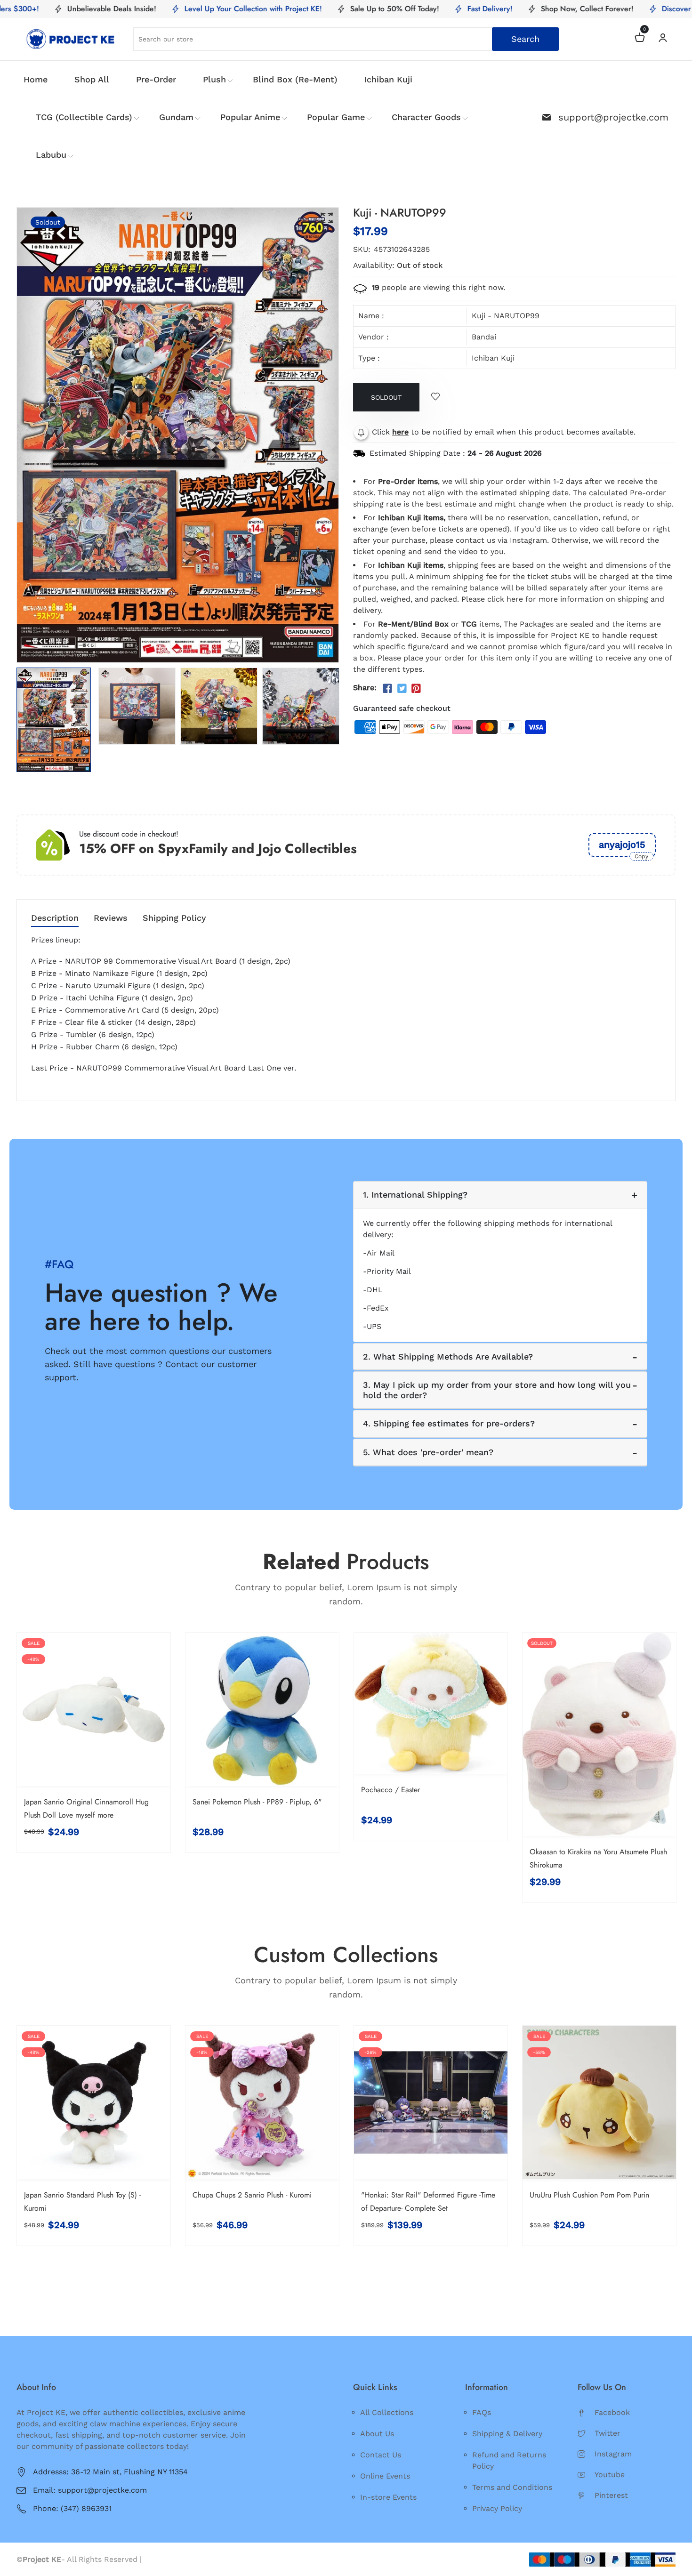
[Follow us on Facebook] (387, 689)
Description (55, 918)
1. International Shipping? (415, 1195)
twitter (608, 2433)
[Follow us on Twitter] (402, 689)
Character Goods (426, 117)
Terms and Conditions (512, 2487)
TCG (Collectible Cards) (84, 117)
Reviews (111, 918)
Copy (641, 856)
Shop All (92, 79)
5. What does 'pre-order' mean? (428, 1452)
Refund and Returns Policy (509, 2460)
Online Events (385, 2476)
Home (36, 79)
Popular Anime (250, 117)
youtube (610, 2475)
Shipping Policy (174, 918)
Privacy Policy (497, 2508)
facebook (612, 2412)
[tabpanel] (55, 720)
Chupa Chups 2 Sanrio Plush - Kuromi (252, 2195)
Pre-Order (156, 79)
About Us (377, 2434)
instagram (613, 2454)
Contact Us (381, 2455)
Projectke (161, 2559)
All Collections (387, 2412)
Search (525, 39)
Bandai (484, 337)
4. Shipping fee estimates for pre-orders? (449, 1423)
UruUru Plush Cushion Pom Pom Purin (589, 2195)
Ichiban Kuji (388, 79)
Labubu (51, 155)
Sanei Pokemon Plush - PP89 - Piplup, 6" (257, 1802)
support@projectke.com (613, 117)
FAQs (482, 2412)
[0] (640, 39)
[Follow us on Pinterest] (416, 689)
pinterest (611, 2495)
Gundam (176, 117)
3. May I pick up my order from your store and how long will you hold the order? (497, 1390)
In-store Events (388, 2497)
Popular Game (336, 117)
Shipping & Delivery (507, 2434)
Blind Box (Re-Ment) (295, 79)
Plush (214, 79)
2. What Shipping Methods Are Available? (448, 1356)
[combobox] (346, 39)
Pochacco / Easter (390, 1790)
